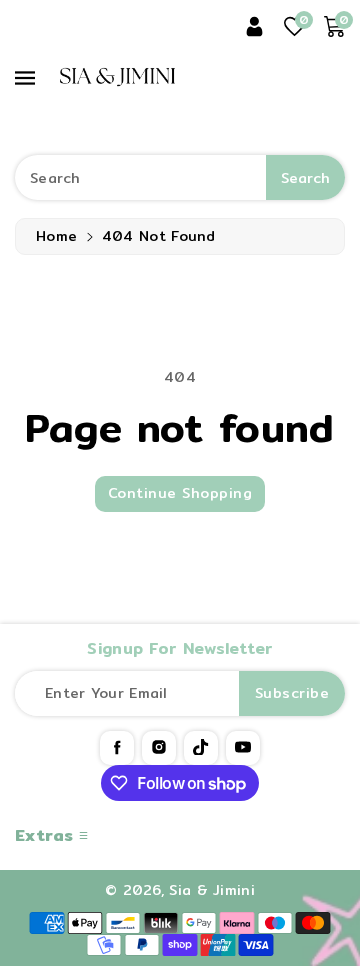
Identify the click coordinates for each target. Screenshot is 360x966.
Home (56, 236)
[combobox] (180, 177)
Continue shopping (180, 493)
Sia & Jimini (212, 890)
